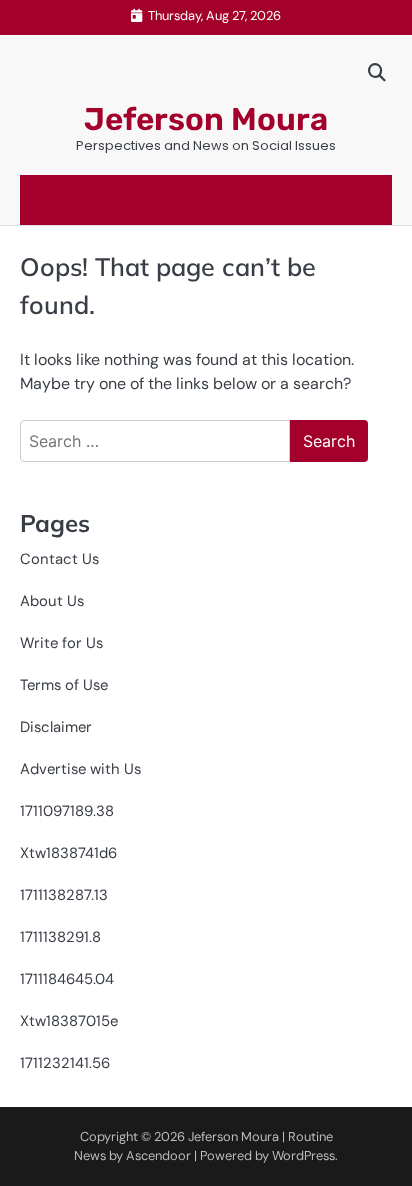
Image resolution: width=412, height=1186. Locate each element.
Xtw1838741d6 (68, 853)
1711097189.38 (67, 811)
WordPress (303, 1155)
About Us (52, 601)
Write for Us (61, 643)
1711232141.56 (65, 1063)
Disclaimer (56, 727)
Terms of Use (64, 685)
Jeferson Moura (206, 119)
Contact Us (59, 559)
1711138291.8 (60, 937)
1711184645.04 (67, 979)
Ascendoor (158, 1155)
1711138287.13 (64, 895)
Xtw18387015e (69, 1021)
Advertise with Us (80, 769)
